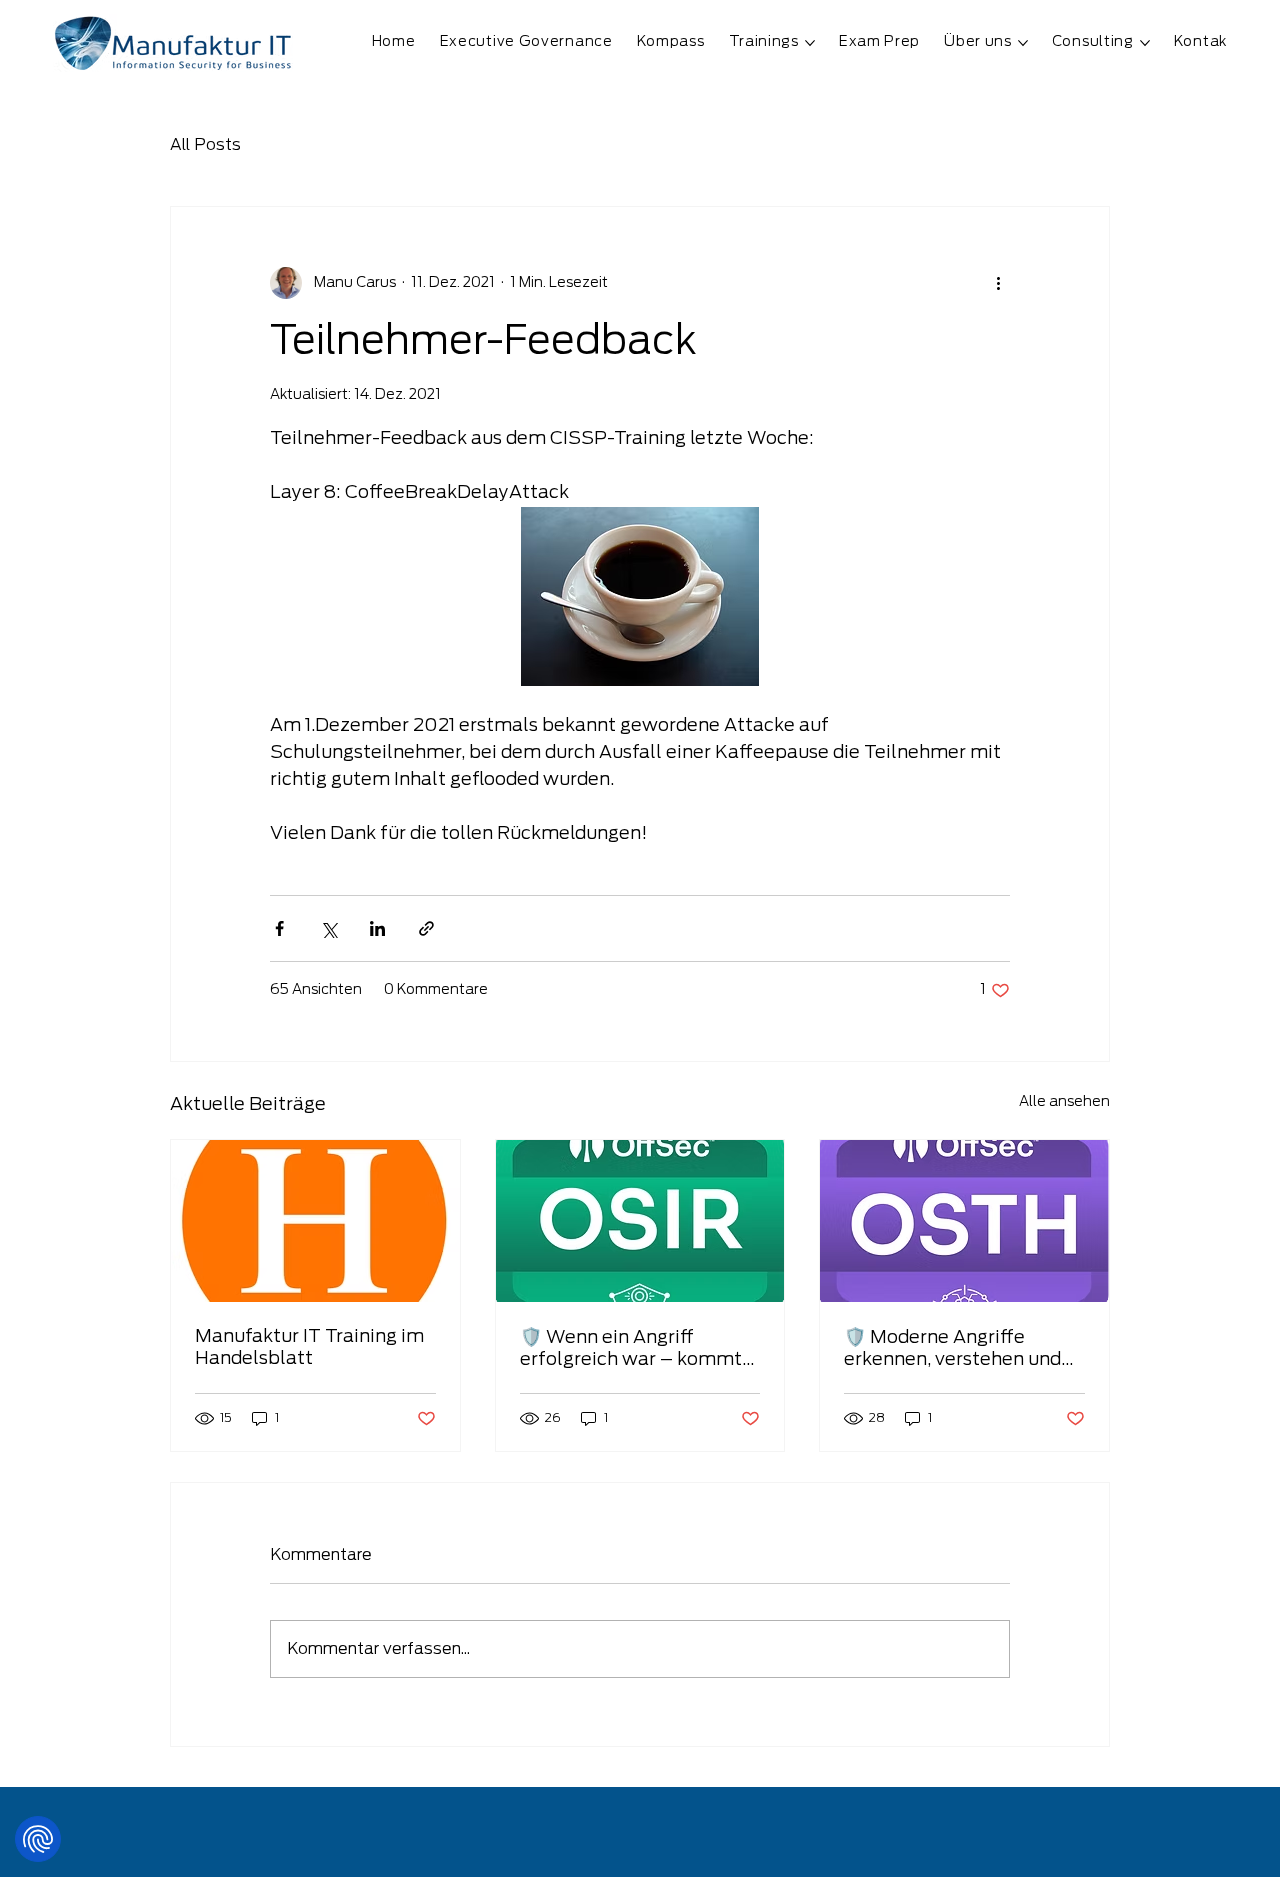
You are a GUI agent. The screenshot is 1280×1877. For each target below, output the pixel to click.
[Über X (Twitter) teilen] (328, 928)
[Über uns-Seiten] (1023, 43)
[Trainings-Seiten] (810, 43)
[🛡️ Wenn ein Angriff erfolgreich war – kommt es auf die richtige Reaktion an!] (640, 1221)
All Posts (205, 145)
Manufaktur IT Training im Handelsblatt (309, 1348)
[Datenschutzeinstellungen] (38, 1839)
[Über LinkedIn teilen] (377, 928)
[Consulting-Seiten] (1145, 43)
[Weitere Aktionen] (998, 283)
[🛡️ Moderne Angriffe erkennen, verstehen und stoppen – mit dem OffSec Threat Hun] (964, 1221)
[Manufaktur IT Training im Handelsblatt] (315, 1221)
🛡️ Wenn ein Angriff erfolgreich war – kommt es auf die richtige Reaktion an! (640, 1350)
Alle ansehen (1064, 1102)
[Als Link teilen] (426, 928)
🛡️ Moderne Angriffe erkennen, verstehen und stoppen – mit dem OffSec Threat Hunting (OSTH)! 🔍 (962, 1350)
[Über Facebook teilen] (279, 928)
